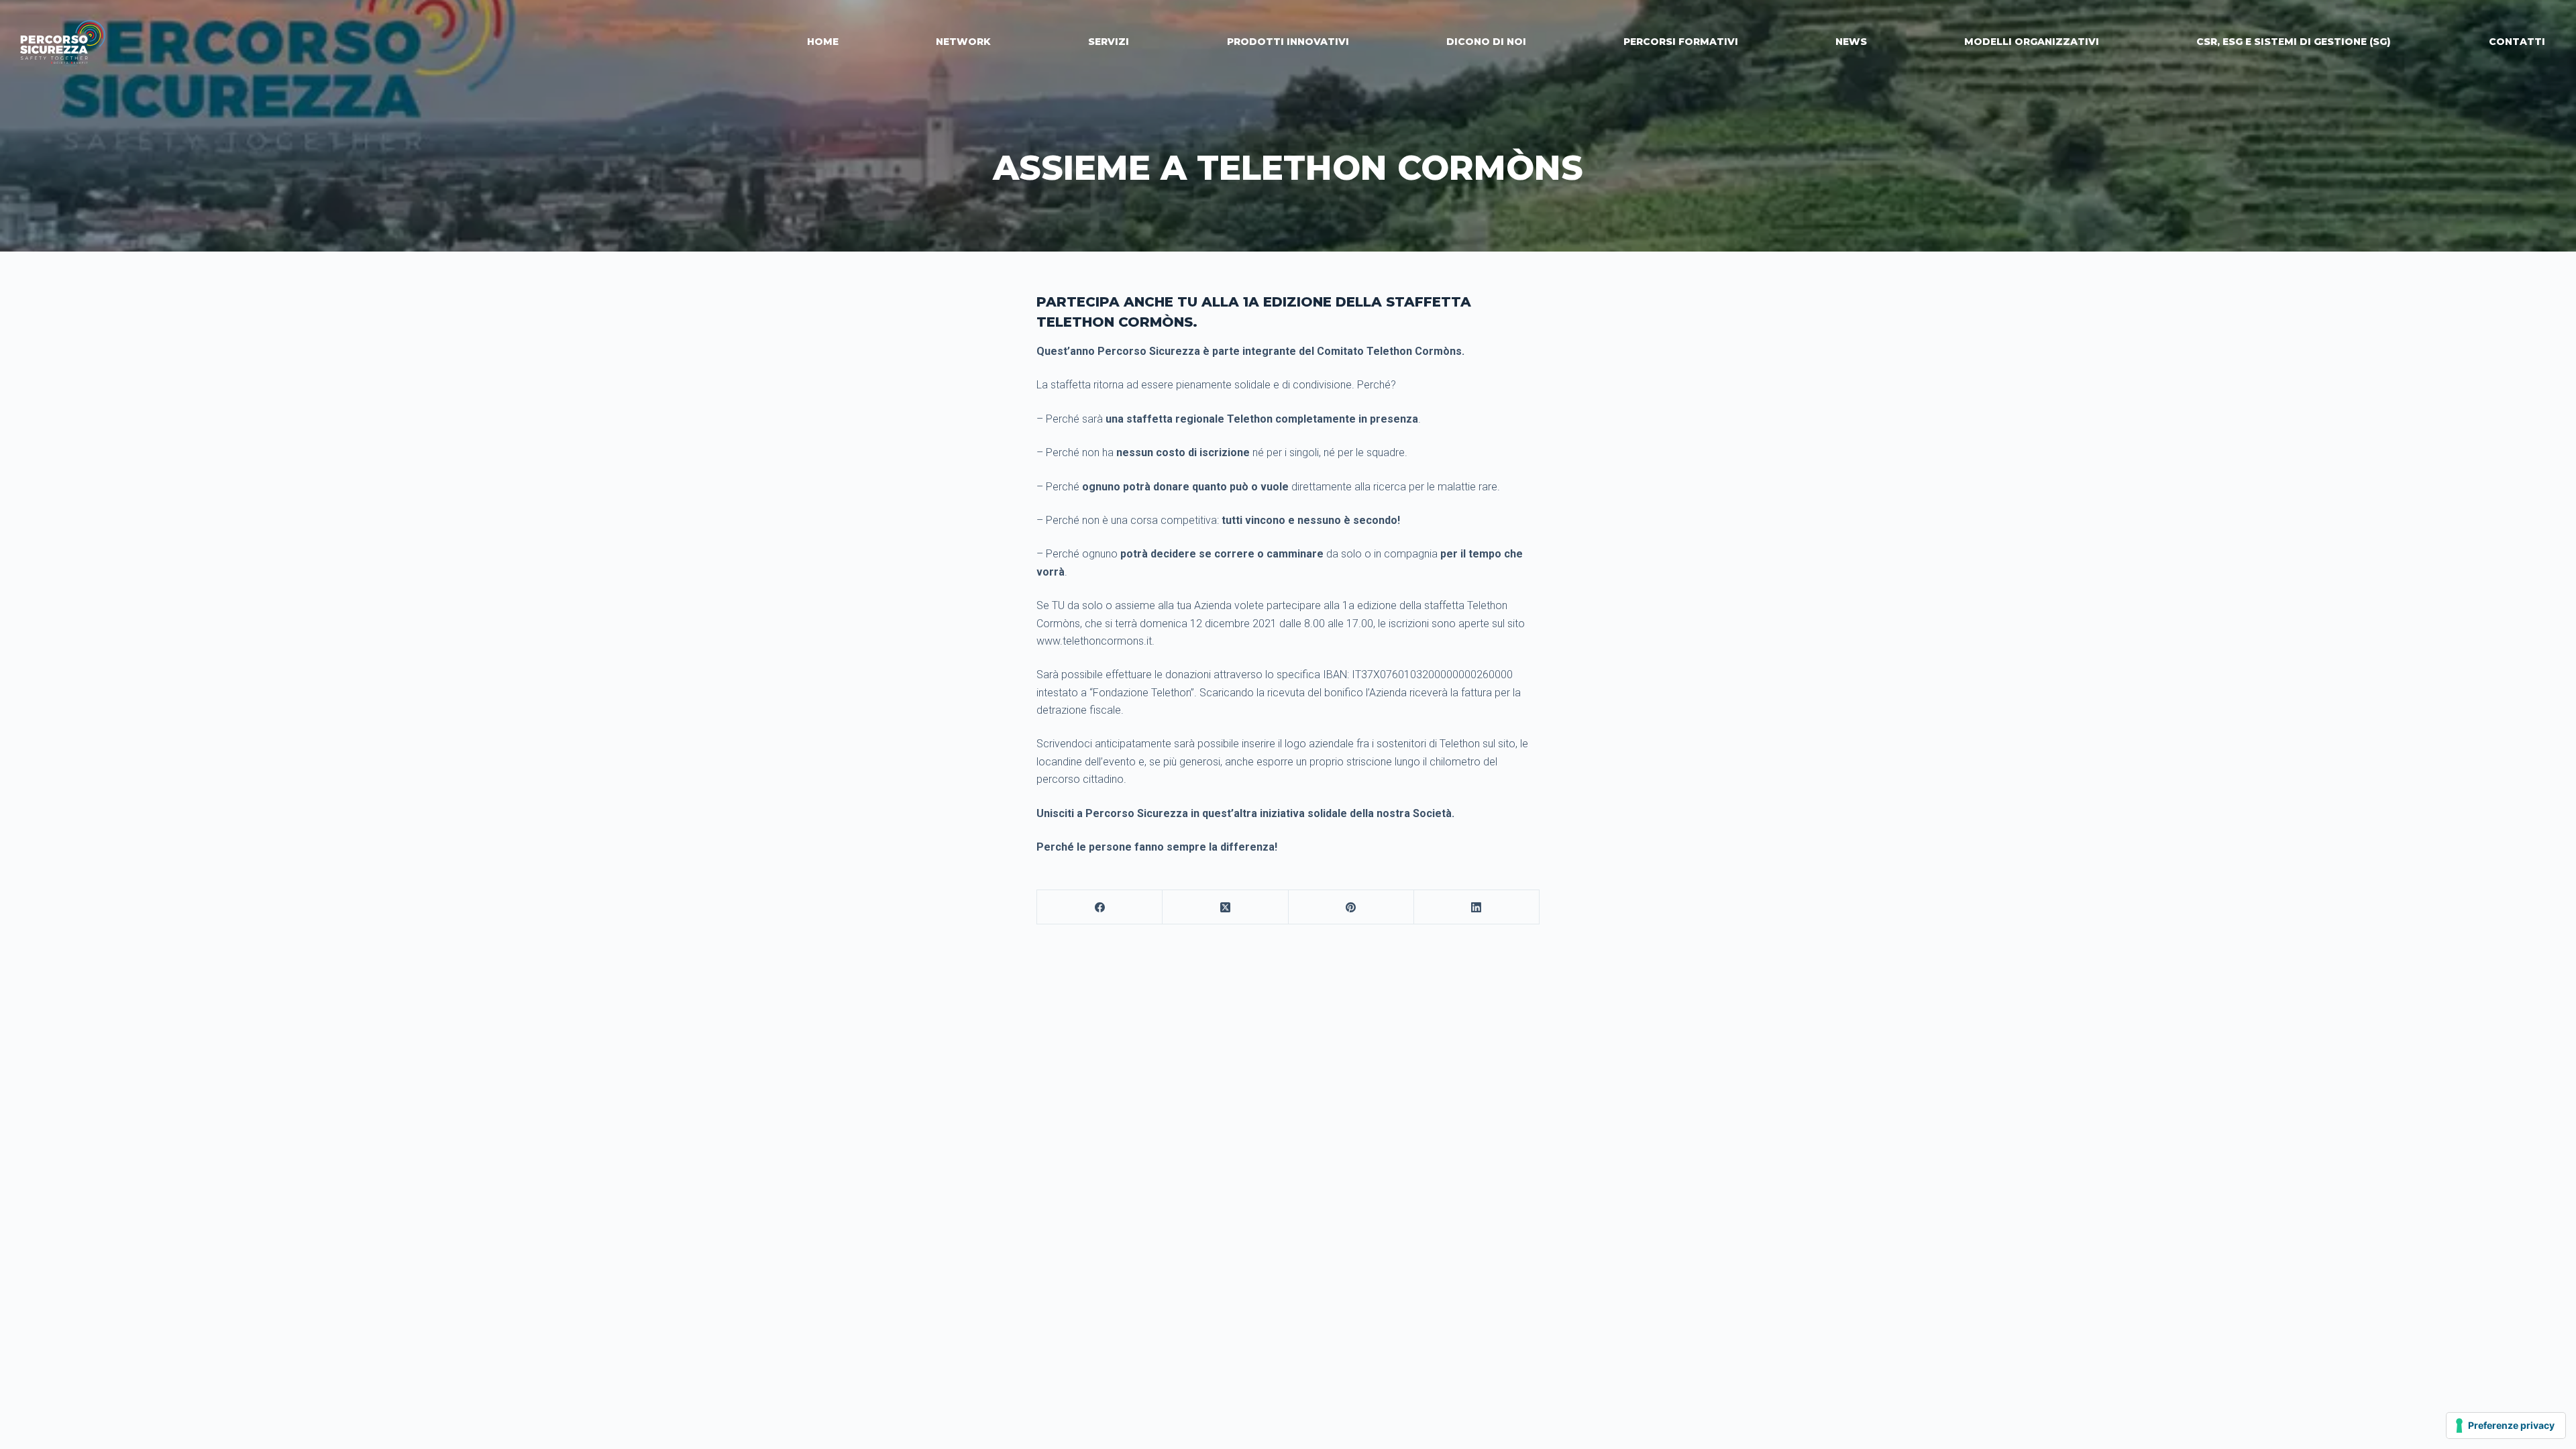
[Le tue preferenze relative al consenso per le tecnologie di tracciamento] (2506, 1426)
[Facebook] (1100, 907)
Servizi (1109, 42)
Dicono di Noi (1486, 42)
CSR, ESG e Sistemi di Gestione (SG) (2294, 42)
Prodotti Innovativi (1288, 42)
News (1851, 42)
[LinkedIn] (1477, 907)
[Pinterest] (1351, 907)
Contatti (2517, 42)
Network (963, 42)
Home (823, 42)
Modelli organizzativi (2032, 42)
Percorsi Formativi (1681, 42)
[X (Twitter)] (1225, 907)
